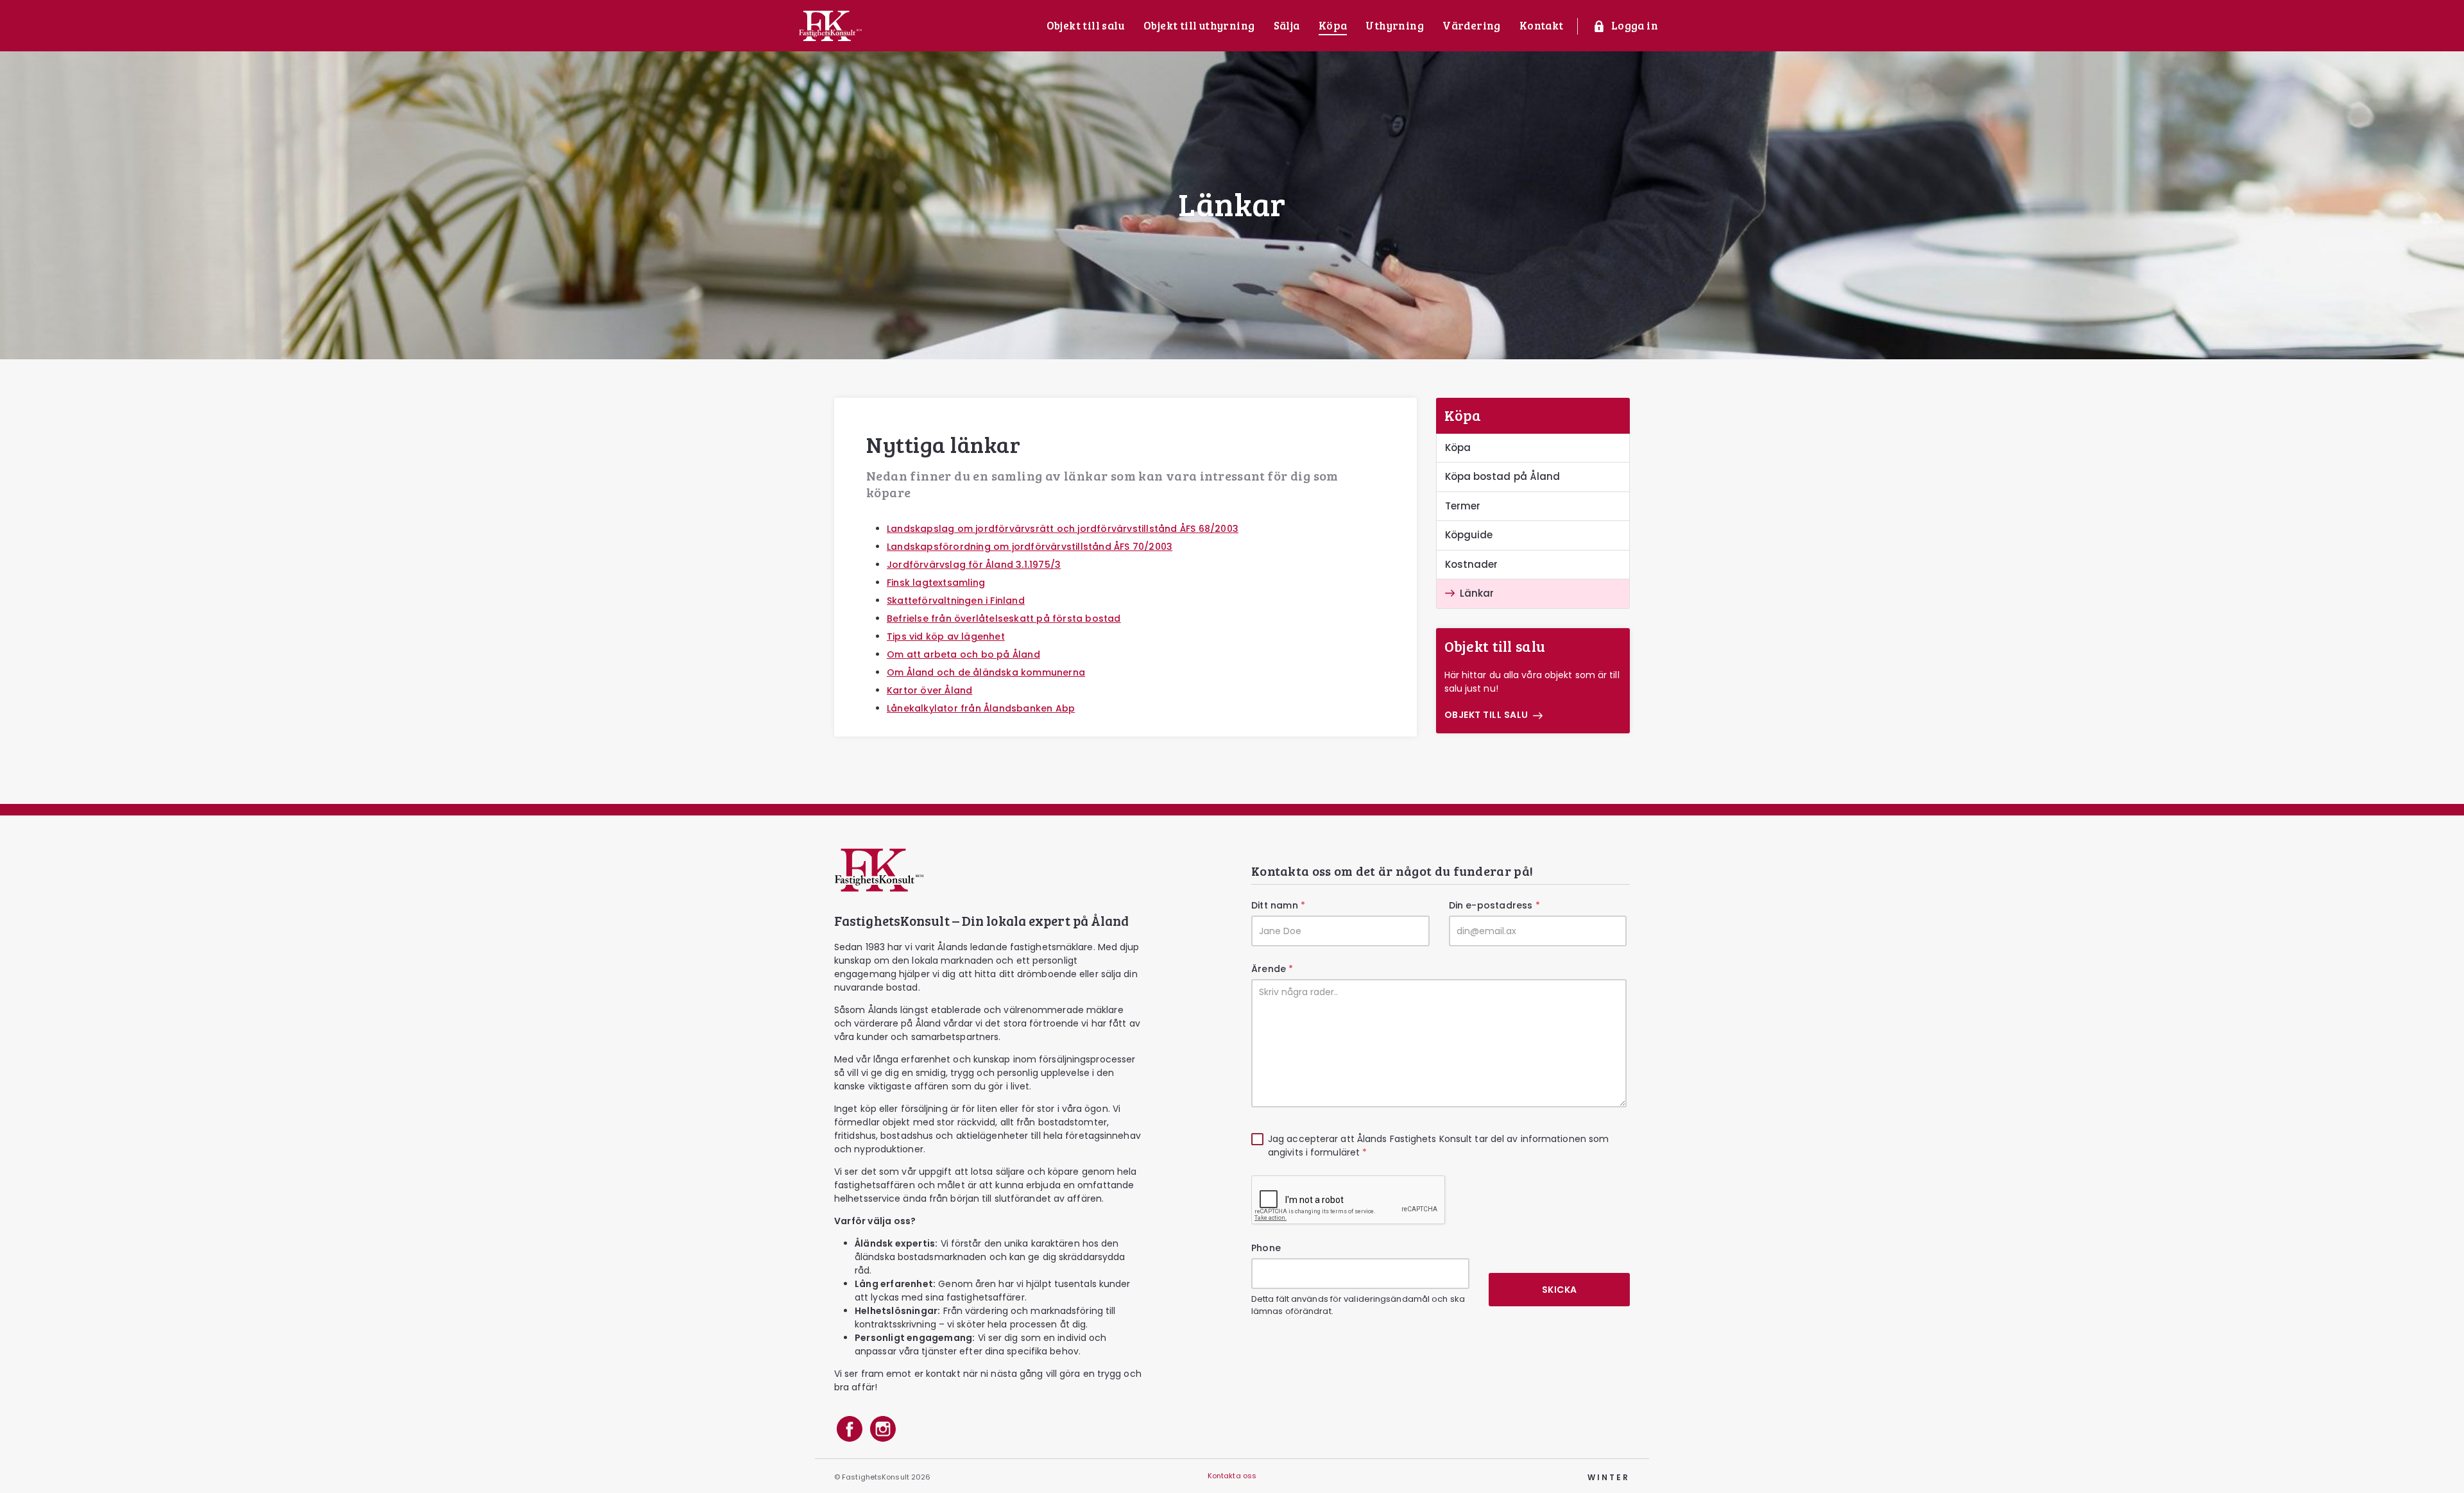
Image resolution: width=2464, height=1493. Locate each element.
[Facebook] (850, 1431)
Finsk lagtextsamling (936, 583)
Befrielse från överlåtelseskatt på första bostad (1004, 619)
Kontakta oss (1232, 1476)
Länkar (1477, 593)
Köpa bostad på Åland (1503, 476)
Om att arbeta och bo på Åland (963, 654)
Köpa (1333, 25)
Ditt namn (1278, 905)
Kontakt (1542, 25)
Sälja (1287, 25)
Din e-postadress (1494, 905)
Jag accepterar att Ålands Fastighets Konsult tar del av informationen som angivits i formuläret (1438, 1146)
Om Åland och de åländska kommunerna (986, 672)
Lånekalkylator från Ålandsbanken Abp (981, 708)
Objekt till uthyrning (1199, 25)
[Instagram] (883, 1431)
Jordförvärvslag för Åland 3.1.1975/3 (974, 565)
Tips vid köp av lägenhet (946, 636)
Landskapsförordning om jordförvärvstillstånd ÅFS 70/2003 (1030, 547)
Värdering (1472, 25)
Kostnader (1472, 564)
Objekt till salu (1086, 25)
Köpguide (1469, 535)
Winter (1609, 1477)
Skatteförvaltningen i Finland (956, 601)
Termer (1463, 506)
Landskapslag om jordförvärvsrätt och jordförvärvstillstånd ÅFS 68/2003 (1063, 529)
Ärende (1272, 969)
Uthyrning (1395, 25)
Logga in (1635, 25)
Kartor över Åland (929, 690)
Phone (1266, 1248)
